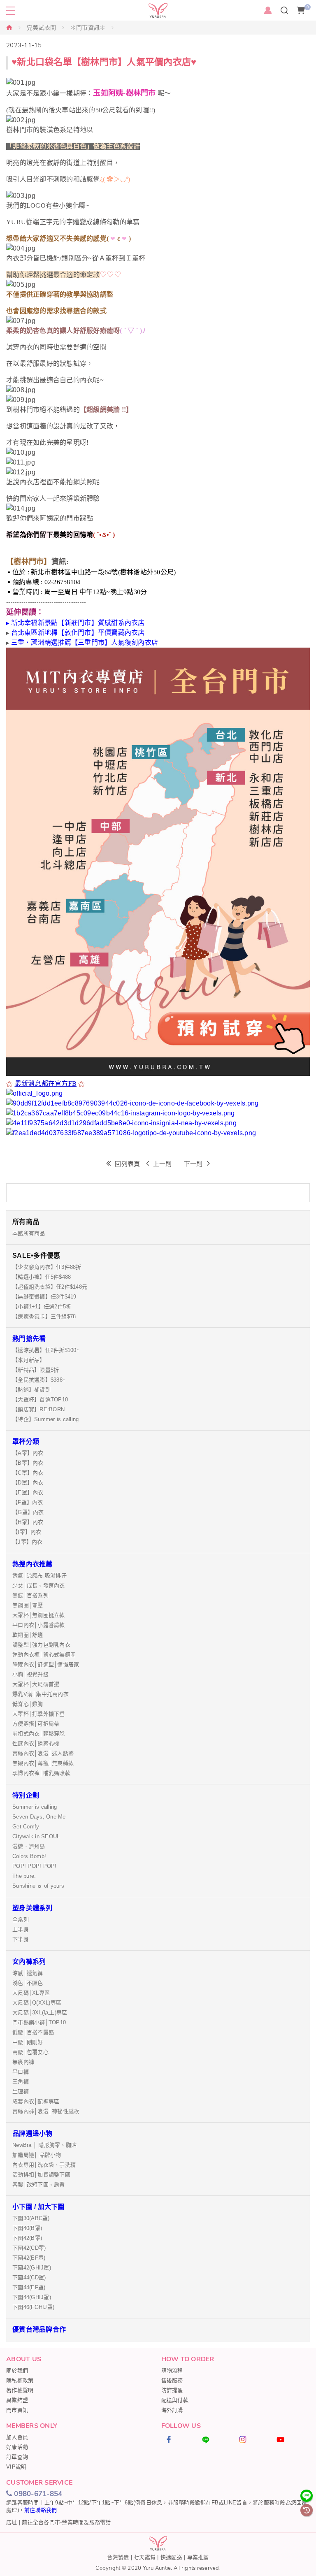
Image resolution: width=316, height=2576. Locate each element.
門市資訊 (17, 2410)
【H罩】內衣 (28, 1522)
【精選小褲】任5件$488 (42, 1277)
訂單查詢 (17, 2457)
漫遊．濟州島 (29, 1846)
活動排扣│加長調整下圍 (41, 2175)
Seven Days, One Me (39, 1817)
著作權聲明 (20, 2390)
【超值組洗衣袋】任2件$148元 (50, 1287)
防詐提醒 (172, 2390)
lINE (217, 2439)
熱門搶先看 (29, 1339)
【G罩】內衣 (28, 1512)
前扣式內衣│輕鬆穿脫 (39, 1734)
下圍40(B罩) (27, 2228)
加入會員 (17, 2437)
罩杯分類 (26, 1441)
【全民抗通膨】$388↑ (39, 1380)
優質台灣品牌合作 (39, 2329)
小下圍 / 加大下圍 (38, 2207)
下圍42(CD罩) (29, 2248)
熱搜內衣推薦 (33, 1564)
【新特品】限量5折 (36, 1370)
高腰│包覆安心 (30, 2052)
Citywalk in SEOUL (36, 1836)
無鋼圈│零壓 (28, 1605)
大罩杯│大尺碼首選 (36, 1684)
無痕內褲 (23, 2062)
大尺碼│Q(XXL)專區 (37, 2003)
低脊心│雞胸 (28, 1704)
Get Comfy (26, 1827)
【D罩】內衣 (28, 1483)
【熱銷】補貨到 (31, 1390)
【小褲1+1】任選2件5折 (42, 1307)
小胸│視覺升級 (30, 1674)
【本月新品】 (29, 1360)
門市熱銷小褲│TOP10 (39, 2022)
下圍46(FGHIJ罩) (33, 2307)
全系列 (21, 1920)
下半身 (21, 1939)
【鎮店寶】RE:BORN (38, 1409)
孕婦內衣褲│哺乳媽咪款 (41, 1773)
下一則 (193, 1164)
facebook (180, 2439)
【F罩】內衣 (28, 1502)
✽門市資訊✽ (88, 28)
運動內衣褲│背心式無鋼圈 (44, 1655)
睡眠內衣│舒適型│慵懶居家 (46, 1664)
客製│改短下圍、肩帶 (39, 2185)
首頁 (9, 27)
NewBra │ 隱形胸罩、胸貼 (44, 2145)
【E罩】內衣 (28, 1492)
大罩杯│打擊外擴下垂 (39, 1714)
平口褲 (21, 2072)
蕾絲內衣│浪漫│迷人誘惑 (43, 1753)
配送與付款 (175, 2400)
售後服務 (172, 2380)
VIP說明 (16, 2467)
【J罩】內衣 (28, 1542)
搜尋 (285, 10)
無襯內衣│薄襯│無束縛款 (43, 1763)
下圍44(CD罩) (29, 2278)
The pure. (24, 1876)
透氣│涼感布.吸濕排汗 (39, 1576)
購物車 (308, 7)
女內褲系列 (29, 1962)
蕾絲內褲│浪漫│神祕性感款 (46, 2111)
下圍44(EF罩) (29, 2287)
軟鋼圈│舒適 (28, 1635)
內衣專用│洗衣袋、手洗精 (44, 2165)
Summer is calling (35, 1807)
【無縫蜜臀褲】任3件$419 (44, 1297)
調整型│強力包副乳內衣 (41, 1645)
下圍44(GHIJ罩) (32, 2297)
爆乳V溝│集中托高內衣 (41, 1694)
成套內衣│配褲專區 (36, 2101)
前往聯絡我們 (41, 2510)
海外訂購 (172, 2410)
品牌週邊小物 (33, 2134)
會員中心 (268, 10)
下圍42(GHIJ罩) (32, 2268)
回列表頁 (127, 1164)
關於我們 (17, 2370)
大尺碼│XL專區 (31, 1993)
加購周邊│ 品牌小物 (37, 2155)
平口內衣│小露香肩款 (39, 1625)
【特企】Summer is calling (45, 1419)
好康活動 (17, 2447)
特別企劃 (26, 1795)
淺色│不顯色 (28, 1983)
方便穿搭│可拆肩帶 (36, 1724)
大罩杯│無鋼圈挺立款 (39, 1615)
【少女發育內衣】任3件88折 (47, 1267)
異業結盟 (17, 2400)
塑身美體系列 (33, 1908)
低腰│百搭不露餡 (33, 2032)
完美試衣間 (41, 28)
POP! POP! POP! (35, 1866)
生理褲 (21, 2092)
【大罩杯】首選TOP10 (40, 1399)
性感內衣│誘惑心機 (36, 1743)
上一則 (163, 1164)
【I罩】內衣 (27, 1532)
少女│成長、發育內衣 (39, 1585)
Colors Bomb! (29, 1856)
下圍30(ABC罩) (31, 2218)
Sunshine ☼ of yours (38, 1886)
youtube (291, 2439)
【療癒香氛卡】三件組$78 (44, 1316)
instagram (254, 2439)
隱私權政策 (20, 2380)
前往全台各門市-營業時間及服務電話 (66, 2522)
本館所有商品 (29, 1233)
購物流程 (172, 2370)
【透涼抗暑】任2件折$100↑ (46, 1350)
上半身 (21, 1929)
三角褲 (21, 2082)
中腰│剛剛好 (28, 2042)
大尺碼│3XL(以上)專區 (40, 2013)
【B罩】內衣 (28, 1463)
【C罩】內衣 (28, 1473)
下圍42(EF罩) (29, 2258)
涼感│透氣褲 (28, 1973)
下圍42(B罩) (27, 2238)
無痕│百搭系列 (30, 1595)
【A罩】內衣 (28, 1453)
